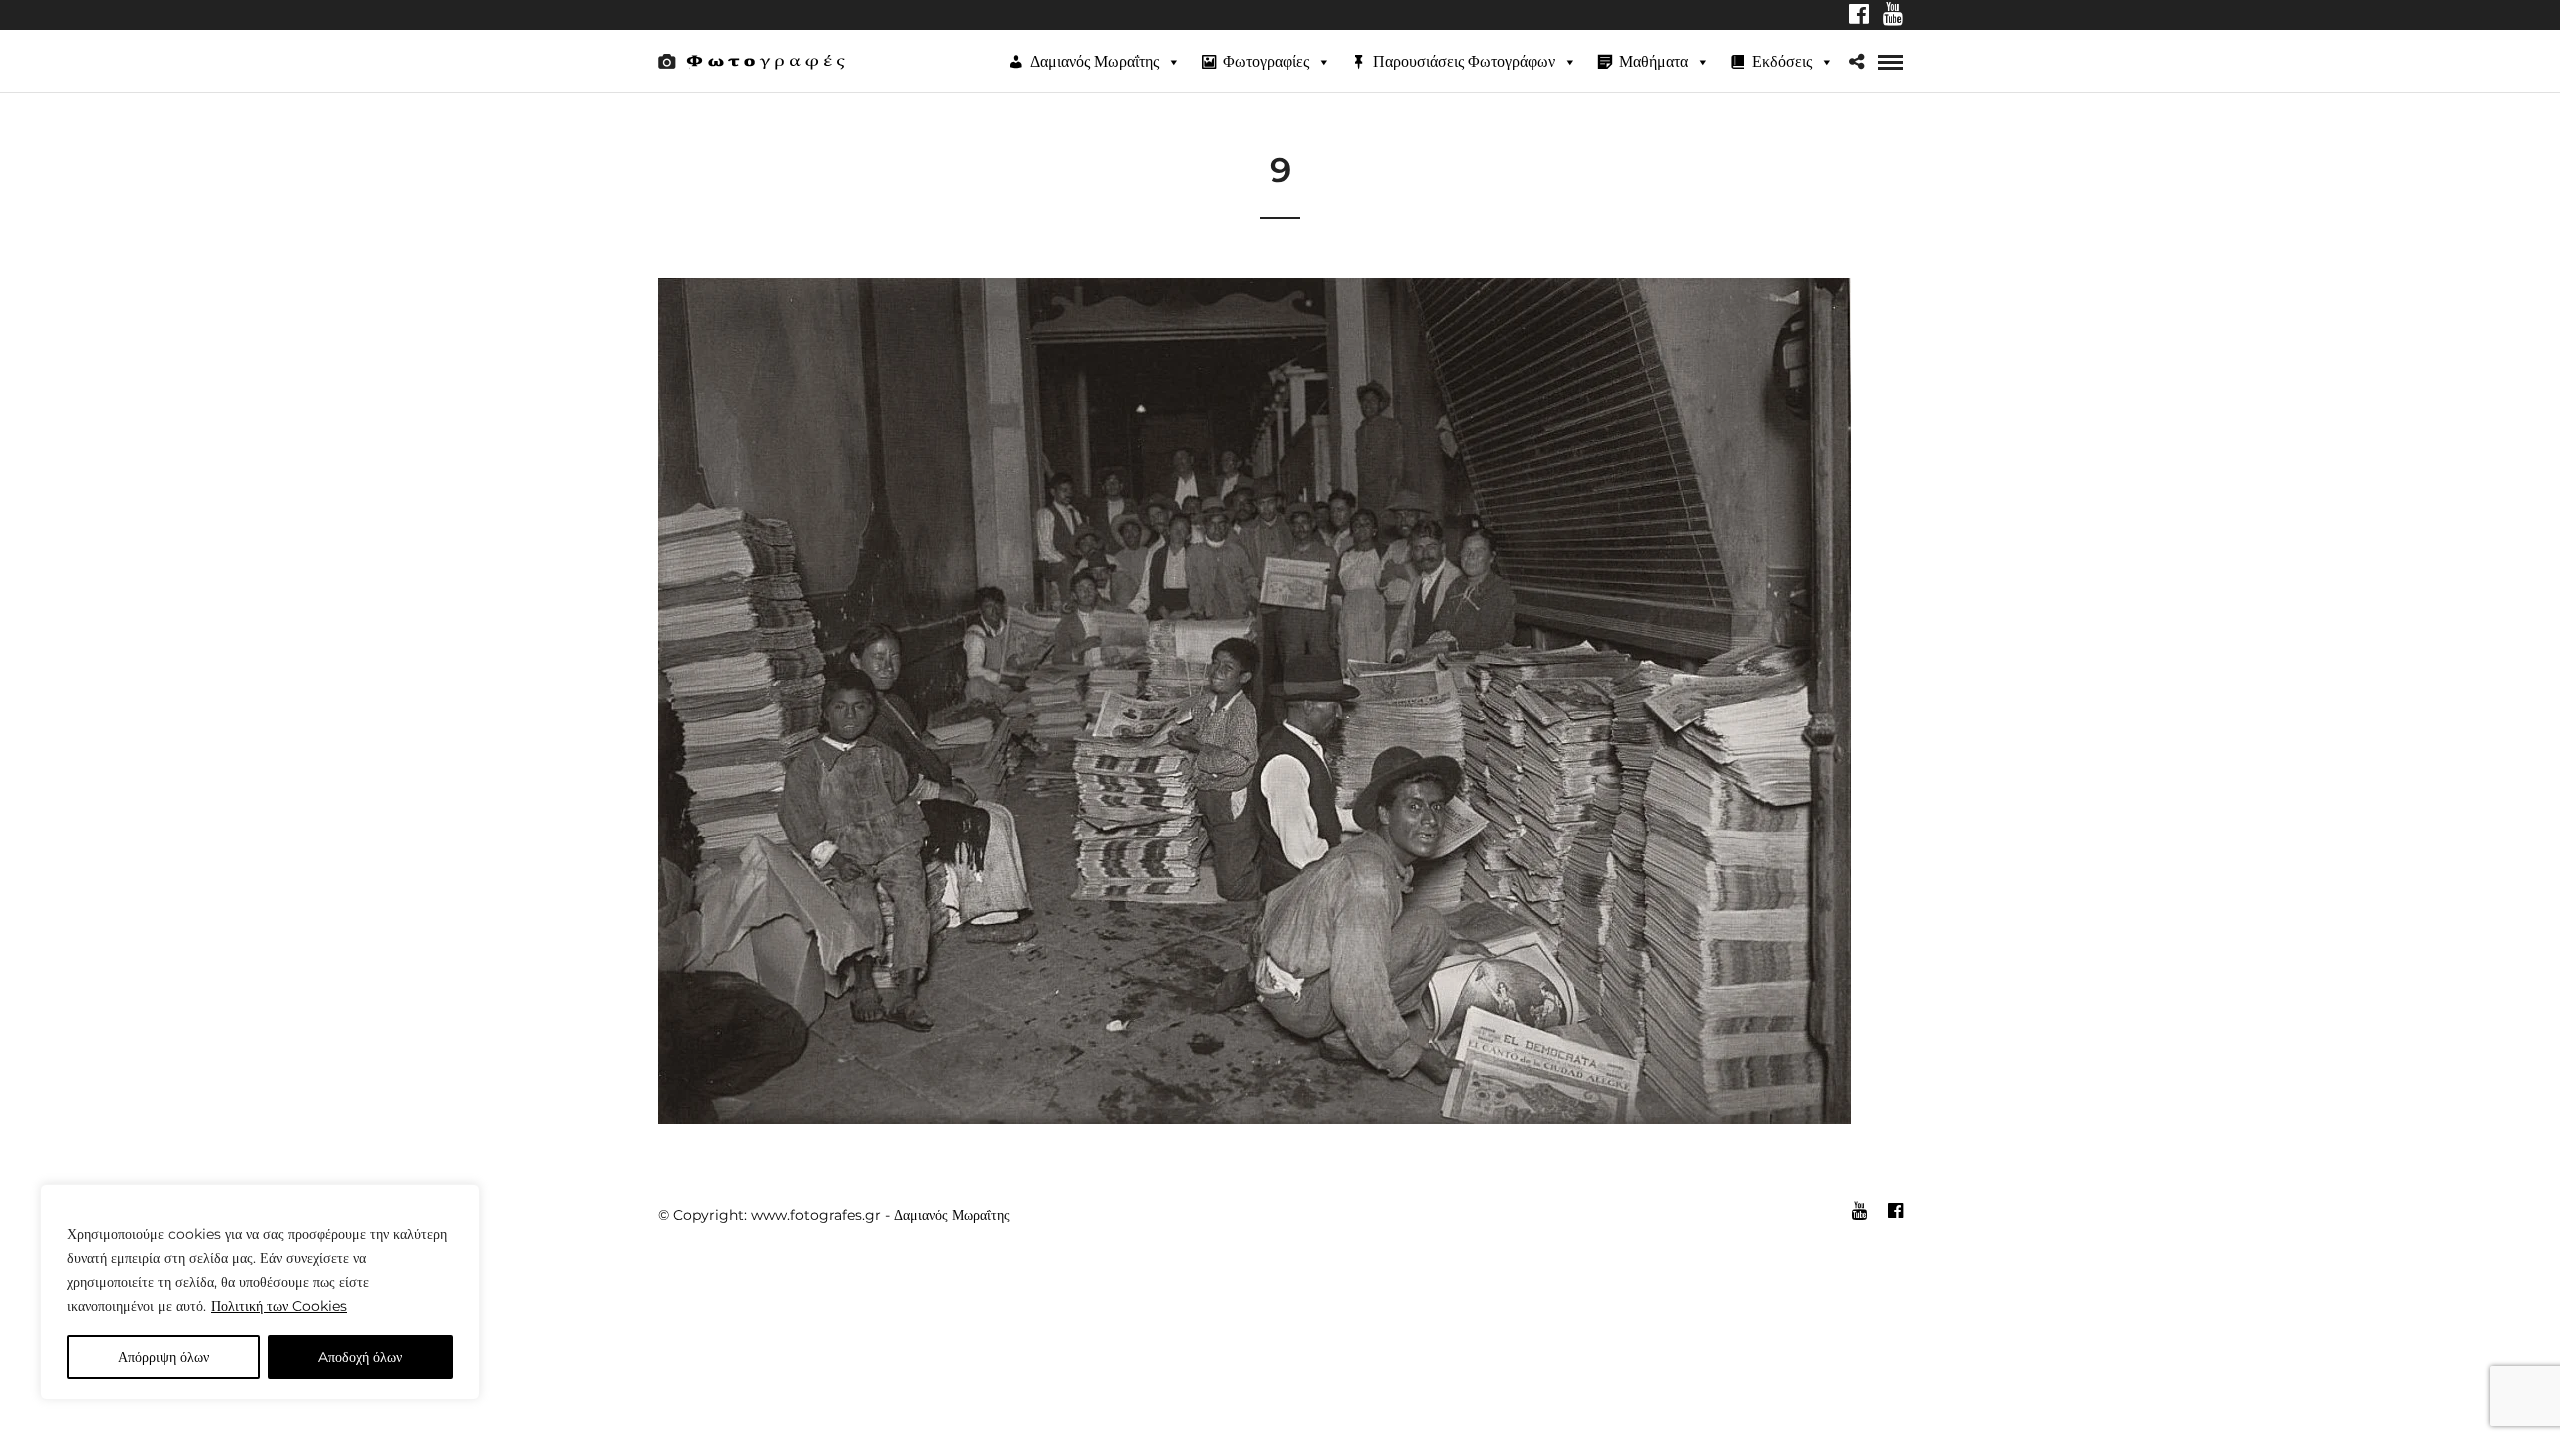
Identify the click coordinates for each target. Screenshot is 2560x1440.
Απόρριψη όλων (163, 1357)
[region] (260, 1292)
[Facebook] (1859, 16)
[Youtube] (1893, 16)
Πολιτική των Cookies (279, 1306)
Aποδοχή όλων (360, 1357)
